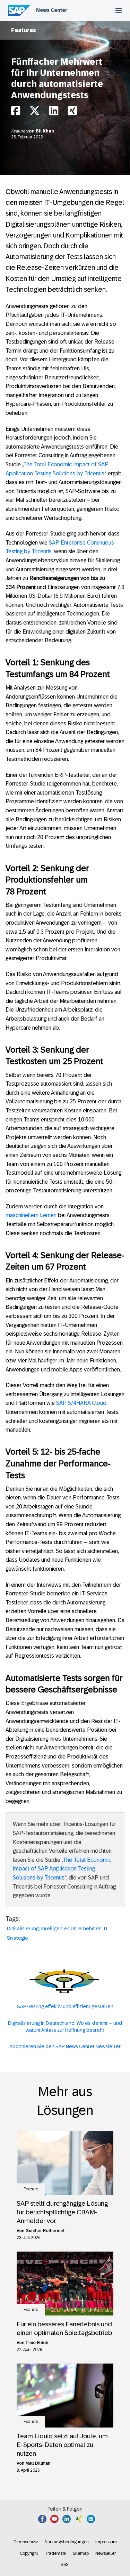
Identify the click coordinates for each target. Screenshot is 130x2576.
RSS (64, 2565)
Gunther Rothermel (45, 2231)
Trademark (55, 2553)
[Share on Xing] (72, 112)
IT (106, 1929)
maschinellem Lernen (31, 1215)
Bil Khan (45, 131)
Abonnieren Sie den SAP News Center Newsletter (65, 2046)
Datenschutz (26, 2542)
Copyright (29, 2553)
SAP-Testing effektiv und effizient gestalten (65, 2006)
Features (24, 30)
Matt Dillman (38, 2463)
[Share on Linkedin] (54, 112)
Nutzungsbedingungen (67, 2542)
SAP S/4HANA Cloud (81, 1403)
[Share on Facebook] (16, 112)
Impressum (106, 2542)
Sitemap (81, 2553)
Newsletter (106, 2553)
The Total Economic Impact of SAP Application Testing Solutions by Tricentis (62, 1869)
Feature (19, 131)
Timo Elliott (37, 2343)
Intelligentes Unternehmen (71, 1929)
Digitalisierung (23, 1929)
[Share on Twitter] (35, 112)
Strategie (18, 1938)
